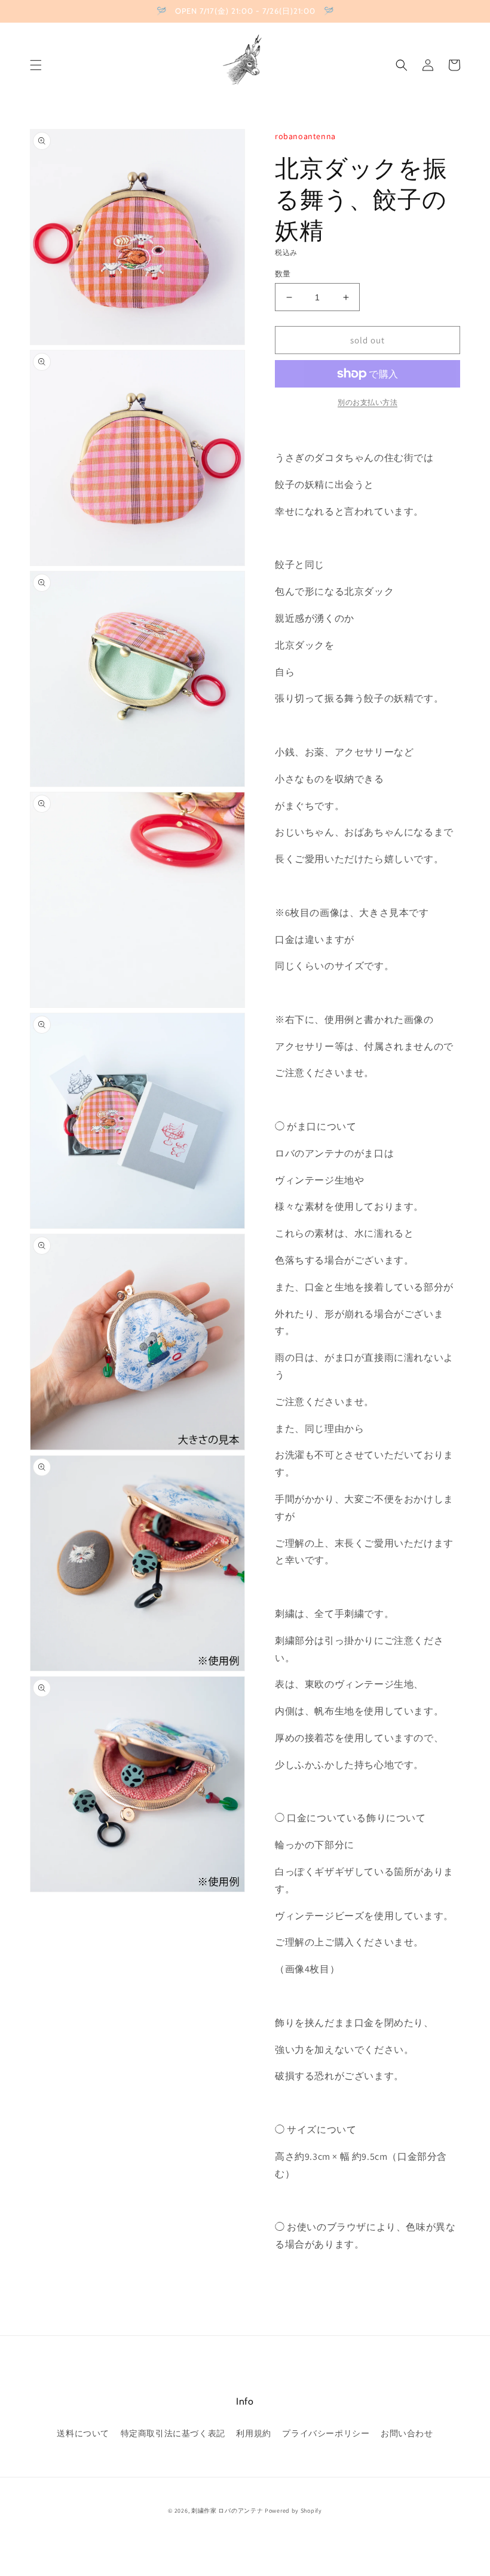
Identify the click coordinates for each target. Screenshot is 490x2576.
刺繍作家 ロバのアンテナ (227, 2511)
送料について (83, 2433)
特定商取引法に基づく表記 (173, 2433)
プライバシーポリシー (326, 2433)
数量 (283, 274)
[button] (36, 65)
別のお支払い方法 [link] (367, 402)
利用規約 (253, 2433)
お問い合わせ (407, 2433)
